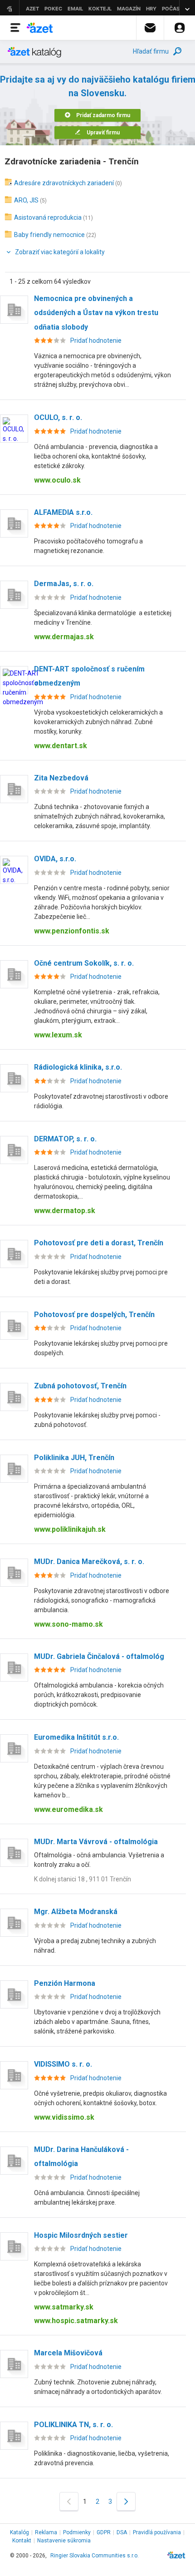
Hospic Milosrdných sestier (81, 2235)
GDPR (104, 2532)
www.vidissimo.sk (64, 2117)
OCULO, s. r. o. (58, 417)
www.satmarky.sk (64, 2307)
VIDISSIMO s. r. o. (63, 2064)
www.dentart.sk (61, 746)
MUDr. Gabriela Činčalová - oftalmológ (99, 1656)
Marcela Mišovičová (68, 2353)
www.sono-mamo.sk (68, 1624)
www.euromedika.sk (68, 1809)
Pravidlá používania (157, 2532)
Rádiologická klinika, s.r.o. (78, 1067)
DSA (122, 2532)
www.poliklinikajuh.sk (70, 1529)
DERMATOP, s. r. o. (65, 1139)
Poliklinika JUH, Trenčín (74, 1458)
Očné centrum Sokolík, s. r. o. (84, 963)
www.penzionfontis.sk (72, 931)
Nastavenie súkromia (64, 2541)
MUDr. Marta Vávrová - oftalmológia (96, 1842)
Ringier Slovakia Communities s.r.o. (95, 2556)
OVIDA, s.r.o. (55, 859)
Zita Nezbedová (61, 778)
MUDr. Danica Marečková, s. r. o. (89, 1562)
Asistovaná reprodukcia (48, 217)
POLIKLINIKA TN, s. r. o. (73, 2425)
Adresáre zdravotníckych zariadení (64, 183)
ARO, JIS (26, 200)
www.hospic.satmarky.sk (76, 2321)
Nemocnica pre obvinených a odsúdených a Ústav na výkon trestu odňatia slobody (96, 313)
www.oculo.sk (57, 480)
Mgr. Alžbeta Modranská (76, 1912)
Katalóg (19, 2532)
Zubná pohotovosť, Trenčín (80, 1386)
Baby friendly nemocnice (49, 235)
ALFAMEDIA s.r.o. (63, 512)
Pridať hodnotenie (96, 341)
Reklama (46, 2532)
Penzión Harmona (65, 1983)
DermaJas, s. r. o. (64, 584)
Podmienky (77, 2532)
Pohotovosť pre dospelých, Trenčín (94, 1315)
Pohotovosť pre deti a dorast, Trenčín (99, 1243)
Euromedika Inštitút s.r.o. (76, 1737)
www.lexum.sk (58, 1035)
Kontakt (22, 2541)
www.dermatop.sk (65, 1211)
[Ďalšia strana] (126, 2501)
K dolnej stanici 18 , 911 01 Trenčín (83, 1879)
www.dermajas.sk (64, 637)
